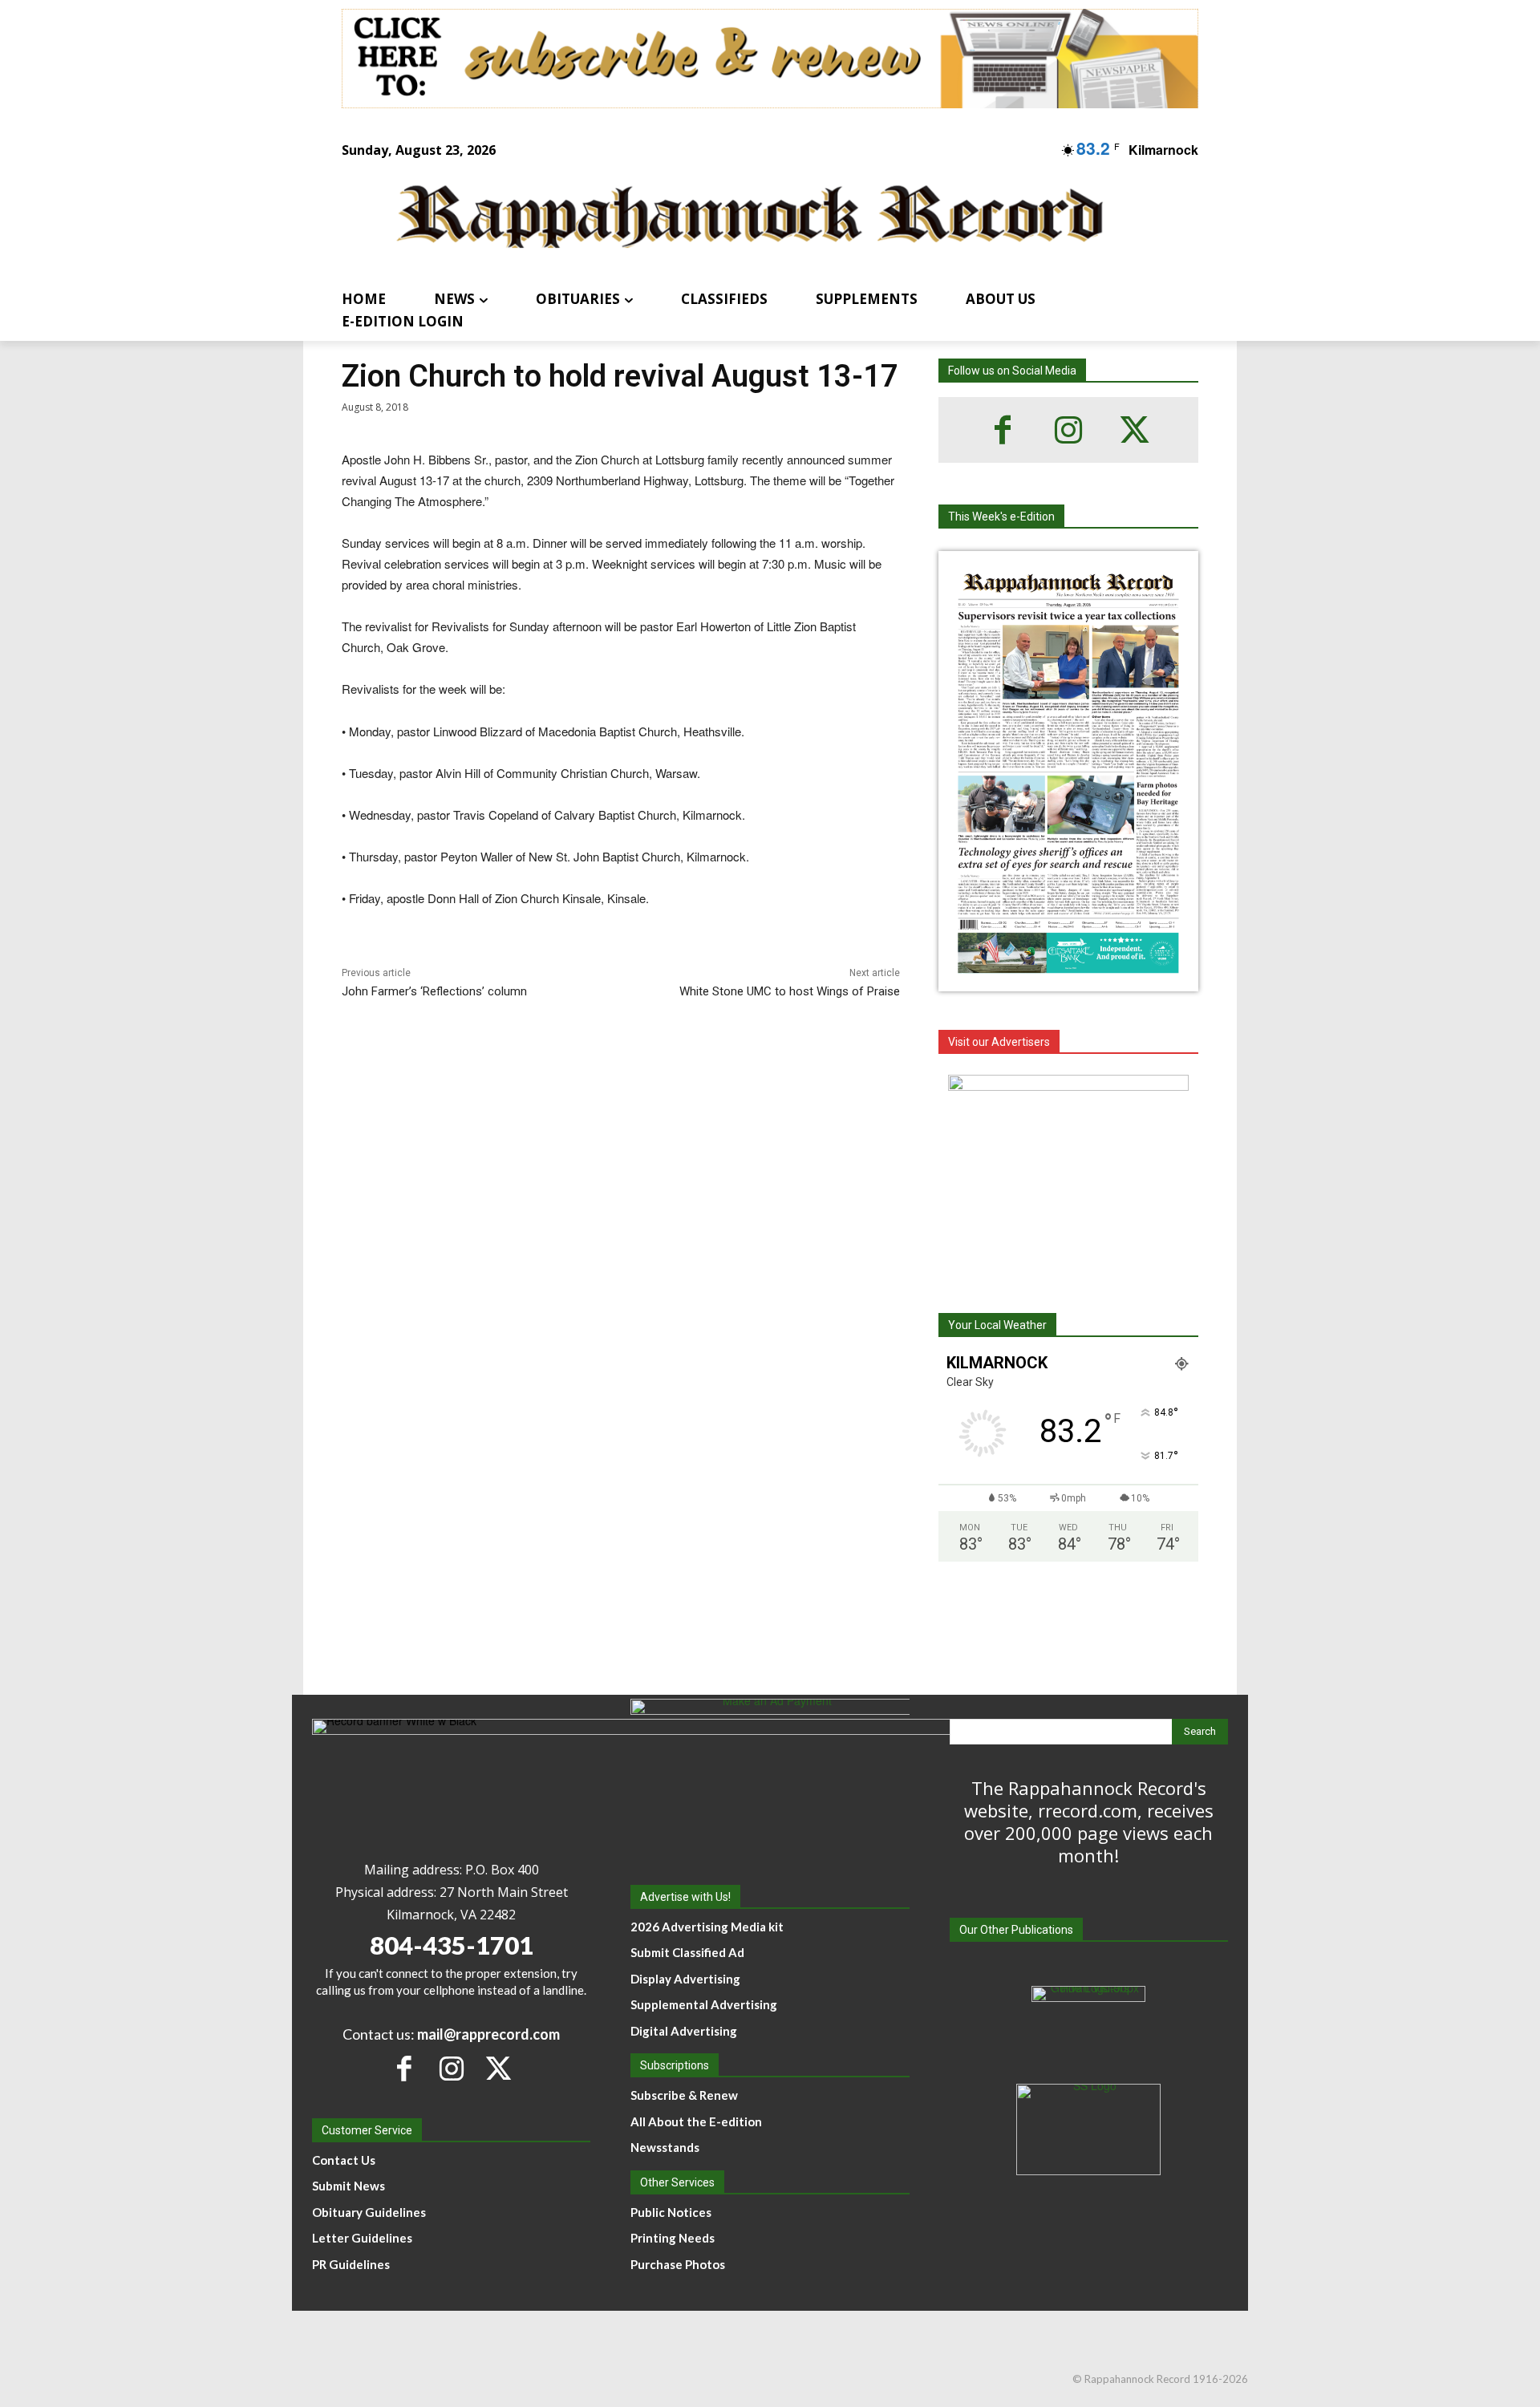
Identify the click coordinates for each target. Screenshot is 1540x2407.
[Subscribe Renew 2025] (770, 59)
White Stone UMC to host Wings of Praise (790, 991)
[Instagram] (1068, 430)
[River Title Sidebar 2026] (1068, 1175)
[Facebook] (1003, 430)
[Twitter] (1134, 430)
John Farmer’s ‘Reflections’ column (434, 991)
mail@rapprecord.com (488, 2034)
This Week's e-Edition (1001, 517)
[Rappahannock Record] (751, 219)
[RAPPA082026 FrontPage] (1068, 979)
